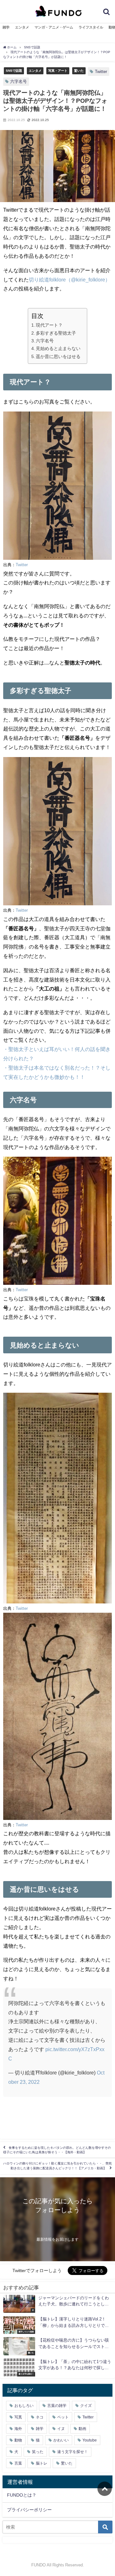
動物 (18, 2440)
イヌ (61, 2429)
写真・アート (58, 70)
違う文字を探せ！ (73, 2452)
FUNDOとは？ (22, 2495)
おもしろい (24, 2406)
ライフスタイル (91, 27)
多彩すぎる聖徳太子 (56, 333)
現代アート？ (49, 325)
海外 (18, 2429)
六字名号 (19, 82)
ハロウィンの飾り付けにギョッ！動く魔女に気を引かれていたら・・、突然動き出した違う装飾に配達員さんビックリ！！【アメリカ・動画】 (57, 2166)
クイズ (86, 2406)
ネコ (40, 2417)
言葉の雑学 (57, 2406)
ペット (63, 2417)
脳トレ (42, 2463)
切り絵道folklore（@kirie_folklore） (69, 280)
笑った (38, 2452)
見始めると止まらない (58, 348)
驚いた (79, 70)
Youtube (90, 2440)
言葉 (18, 2463)
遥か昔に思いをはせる (58, 356)
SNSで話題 (14, 70)
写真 (18, 2417)
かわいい (61, 2440)
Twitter (101, 72)
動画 (82, 2429)
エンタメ (22, 27)
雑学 (6, 27)
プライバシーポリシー (29, 2510)
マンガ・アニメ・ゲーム (54, 27)
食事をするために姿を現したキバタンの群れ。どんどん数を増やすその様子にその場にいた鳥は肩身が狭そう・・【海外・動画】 (57, 2150)
